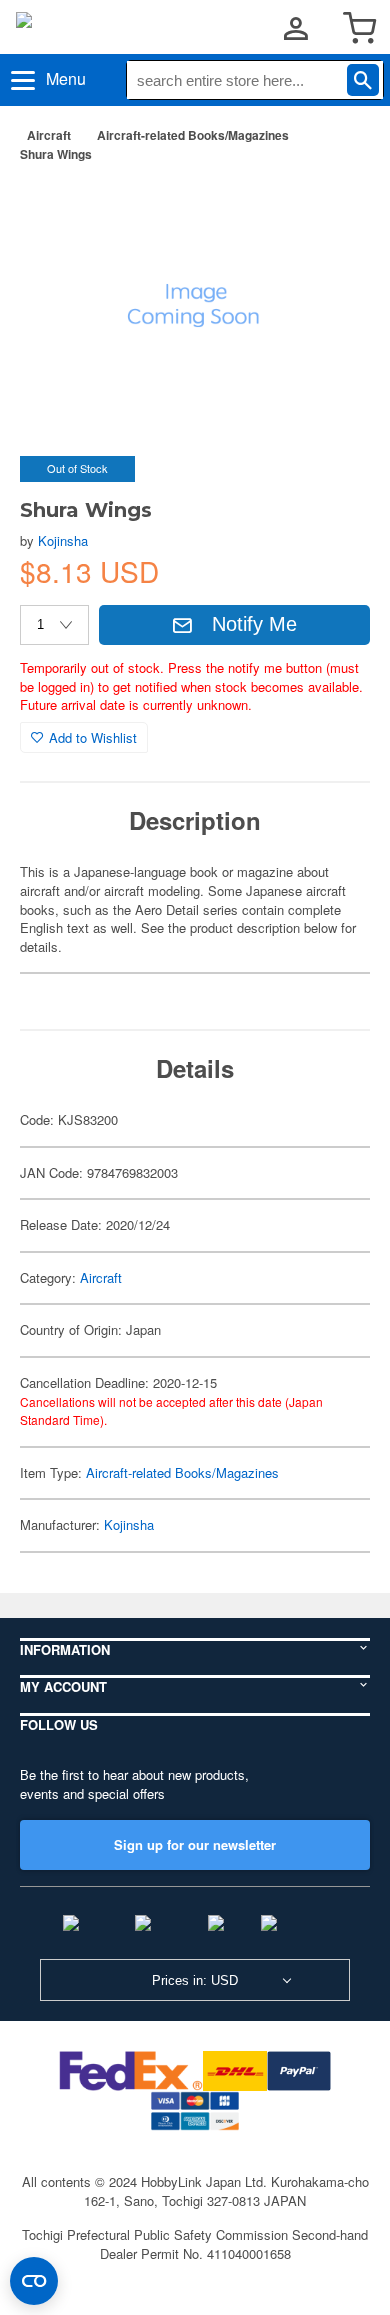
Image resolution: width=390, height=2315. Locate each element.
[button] (334, 209)
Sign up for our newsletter (195, 1844)
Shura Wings (56, 154)
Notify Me (254, 624)
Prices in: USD (195, 1980)
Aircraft (49, 135)
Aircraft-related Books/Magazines (193, 135)
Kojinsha (63, 540)
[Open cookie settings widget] (34, 2281)
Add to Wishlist (93, 737)
